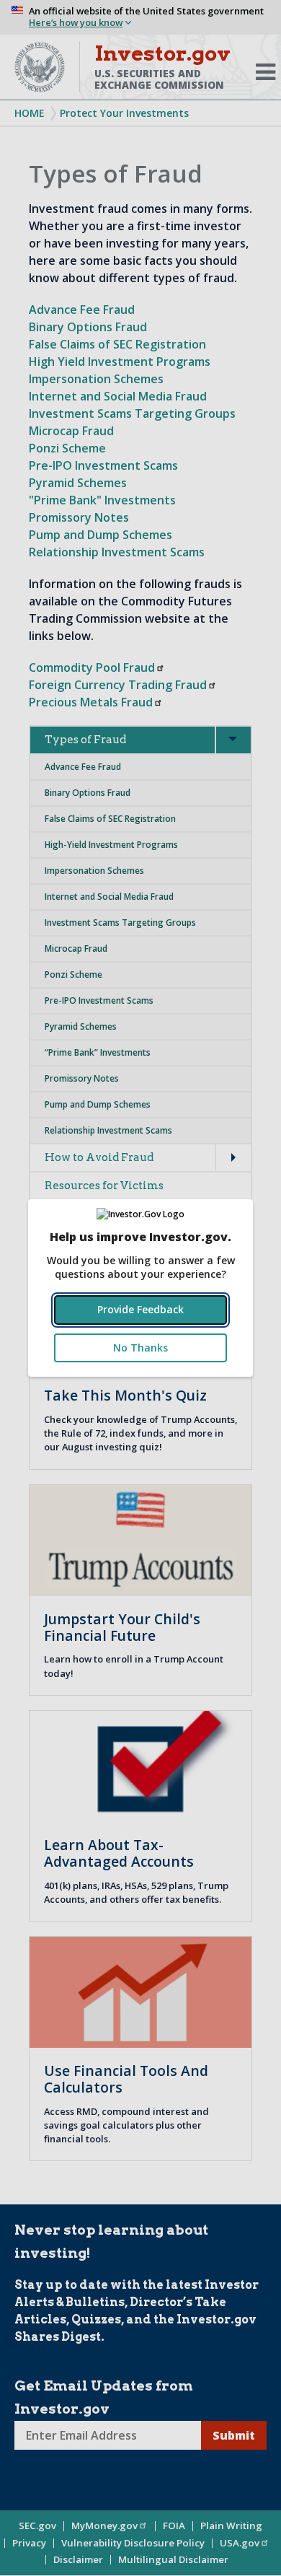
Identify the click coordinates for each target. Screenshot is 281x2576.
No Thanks (140, 1348)
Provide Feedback (140, 1309)
